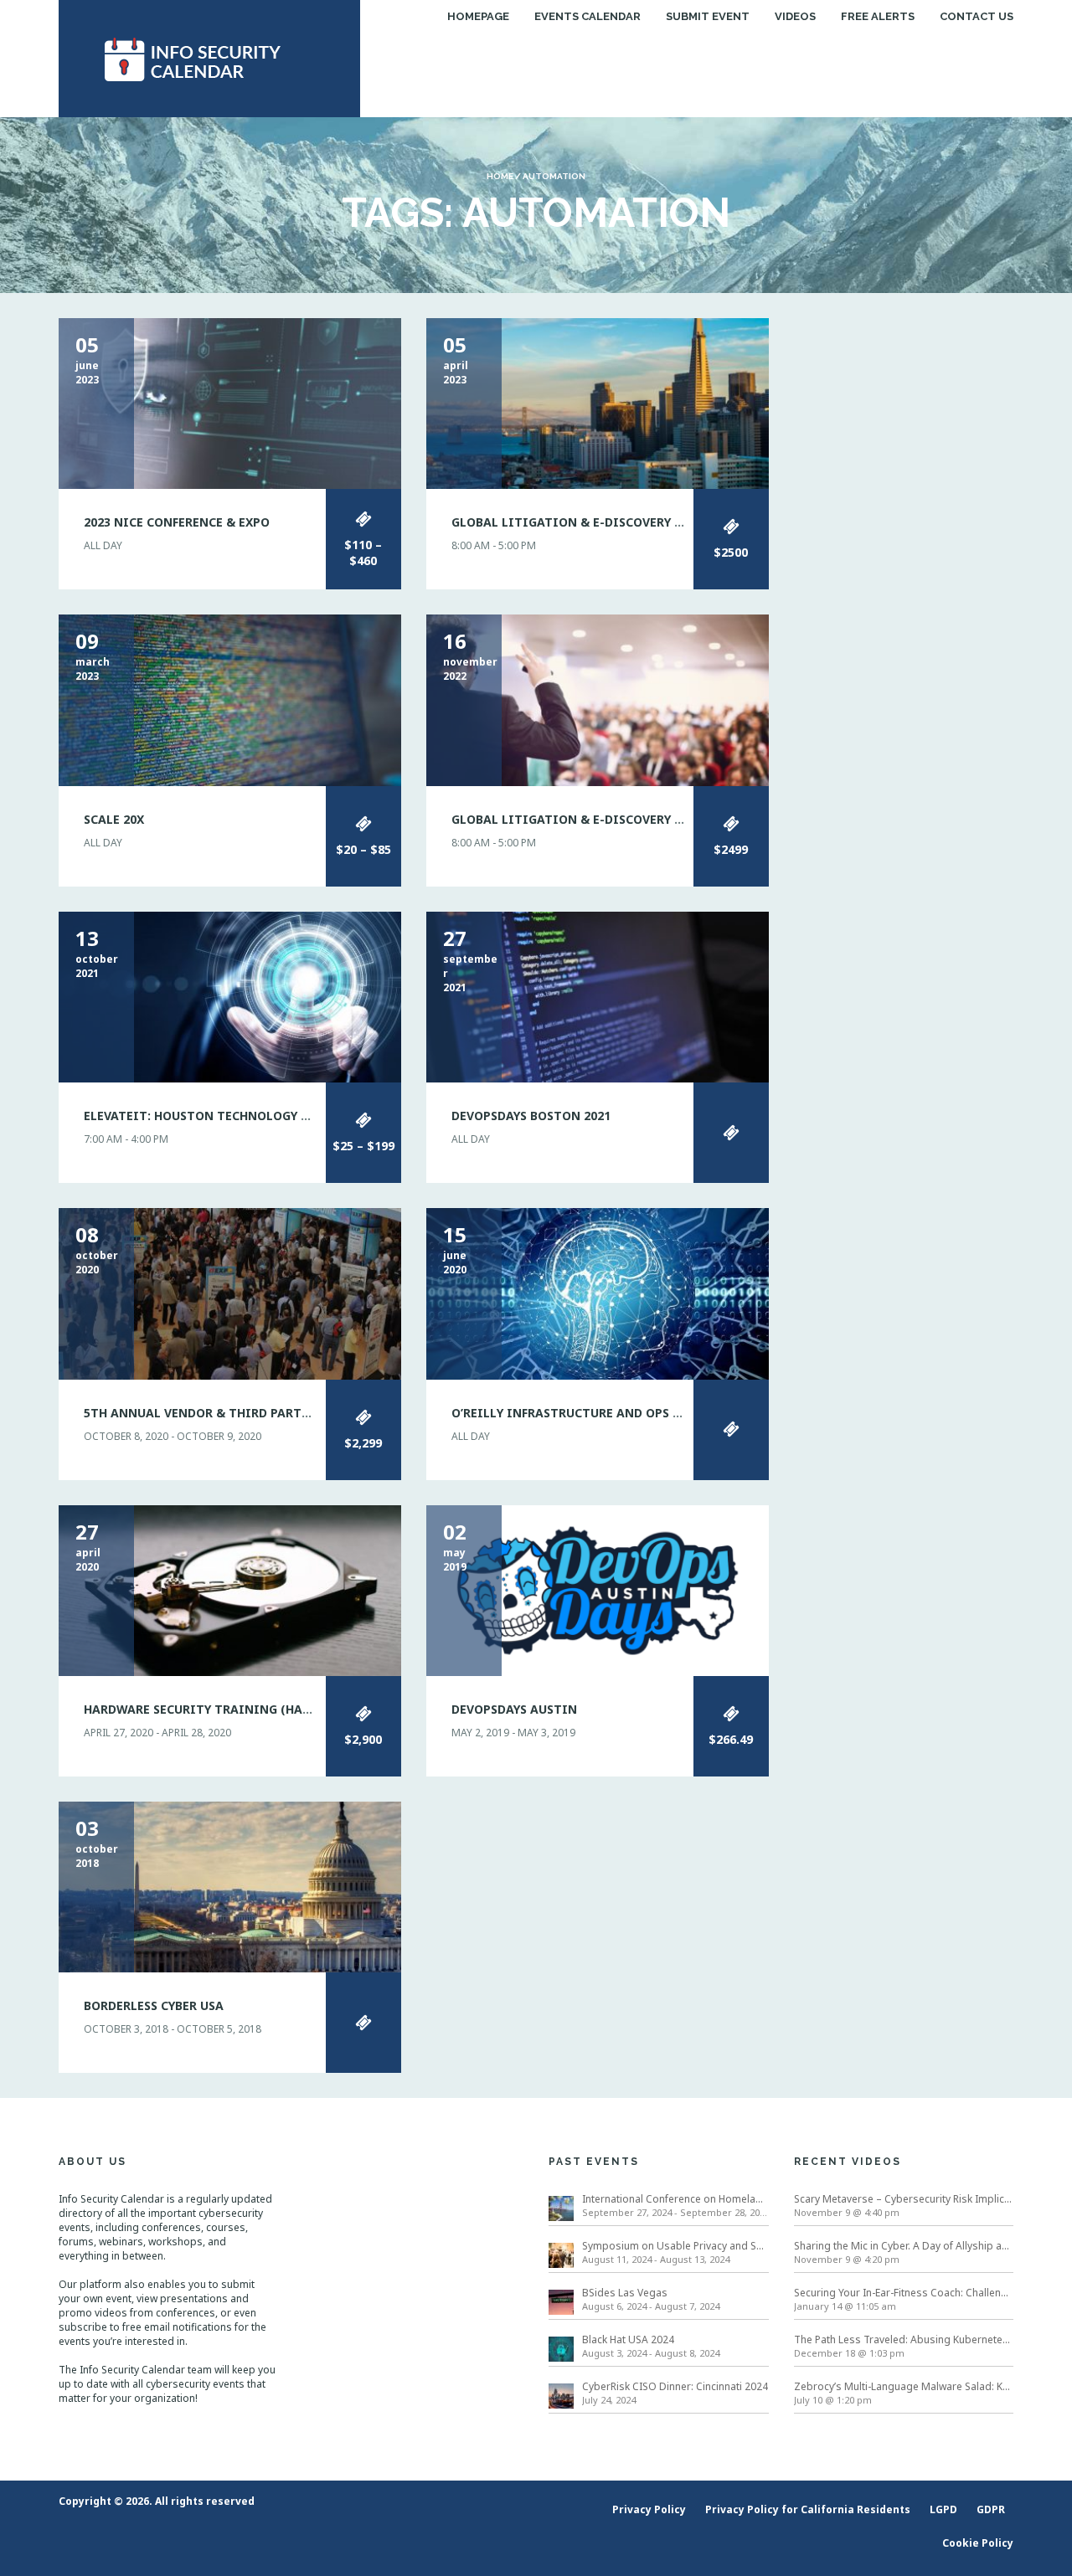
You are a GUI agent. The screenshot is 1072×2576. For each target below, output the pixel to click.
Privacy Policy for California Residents (808, 2509)
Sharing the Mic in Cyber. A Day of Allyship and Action (904, 2246)
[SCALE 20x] (230, 699)
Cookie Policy (978, 2543)
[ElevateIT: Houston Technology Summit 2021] (230, 996)
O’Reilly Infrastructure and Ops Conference (600, 1413)
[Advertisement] (904, 569)
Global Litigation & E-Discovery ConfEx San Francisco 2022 (650, 819)
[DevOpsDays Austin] (598, 1589)
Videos (795, 16)
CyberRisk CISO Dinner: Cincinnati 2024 (675, 2386)
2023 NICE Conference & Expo (177, 522)
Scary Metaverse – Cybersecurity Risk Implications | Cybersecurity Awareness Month (904, 2199)
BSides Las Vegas (625, 2293)
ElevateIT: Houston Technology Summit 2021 (233, 1116)
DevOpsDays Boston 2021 (531, 1116)
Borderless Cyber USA (154, 2005)
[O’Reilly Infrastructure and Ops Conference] (598, 1293)
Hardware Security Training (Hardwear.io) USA (243, 1709)
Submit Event (708, 16)
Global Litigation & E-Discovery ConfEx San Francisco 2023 (650, 522)
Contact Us (977, 16)
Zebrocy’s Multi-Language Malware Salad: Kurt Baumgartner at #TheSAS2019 (904, 2386)
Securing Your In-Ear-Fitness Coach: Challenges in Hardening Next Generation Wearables (904, 2293)
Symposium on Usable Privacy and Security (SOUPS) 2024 (675, 2246)
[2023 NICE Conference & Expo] (230, 402)
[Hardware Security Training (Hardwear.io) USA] (230, 1589)
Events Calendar (588, 16)
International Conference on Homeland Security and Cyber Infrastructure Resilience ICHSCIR (675, 2199)
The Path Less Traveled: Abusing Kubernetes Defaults (904, 2339)
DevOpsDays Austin (514, 1709)
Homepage (478, 16)
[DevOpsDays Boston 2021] (598, 996)
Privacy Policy (649, 2509)
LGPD (943, 2509)
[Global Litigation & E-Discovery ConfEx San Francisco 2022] (598, 699)
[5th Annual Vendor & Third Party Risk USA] (230, 1293)
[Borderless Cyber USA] (230, 1886)
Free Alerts (878, 16)
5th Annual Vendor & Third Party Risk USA (225, 1413)
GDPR (991, 2509)
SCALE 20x (114, 819)
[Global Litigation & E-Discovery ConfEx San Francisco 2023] (598, 402)
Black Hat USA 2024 (628, 2339)
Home (500, 176)
